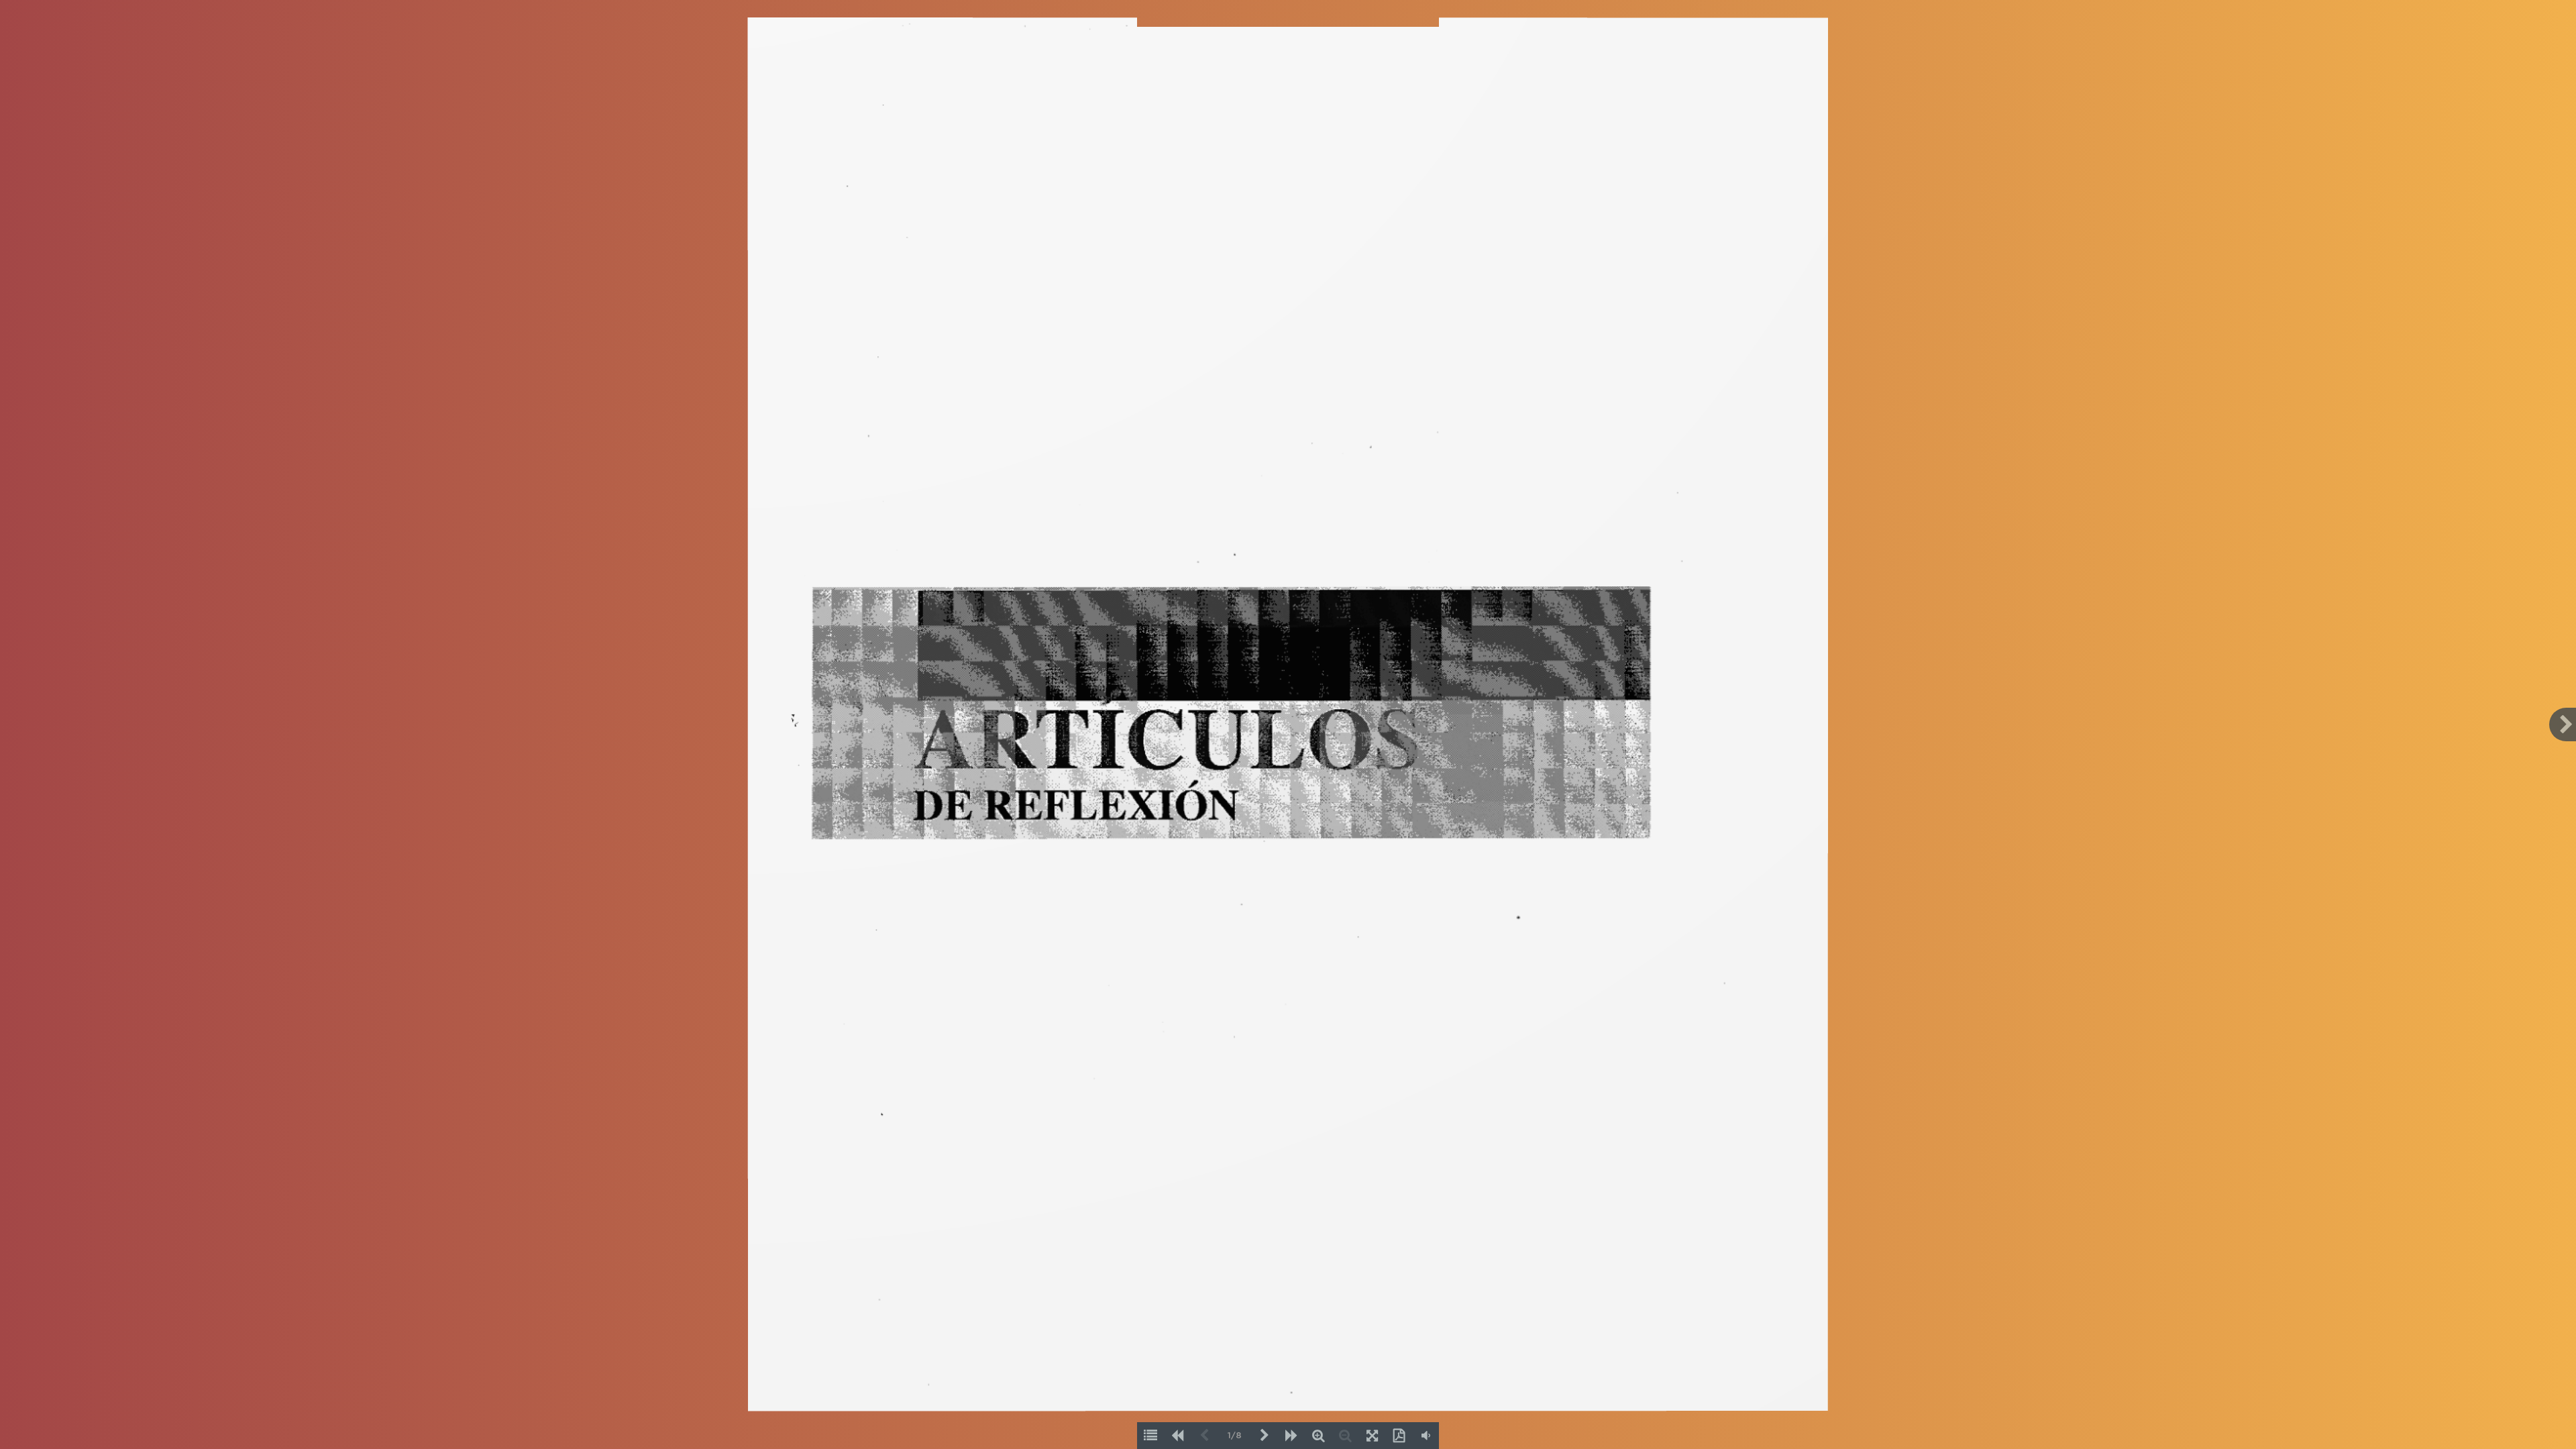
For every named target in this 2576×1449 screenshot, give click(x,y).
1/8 (1235, 1436)
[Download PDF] (1399, 1436)
